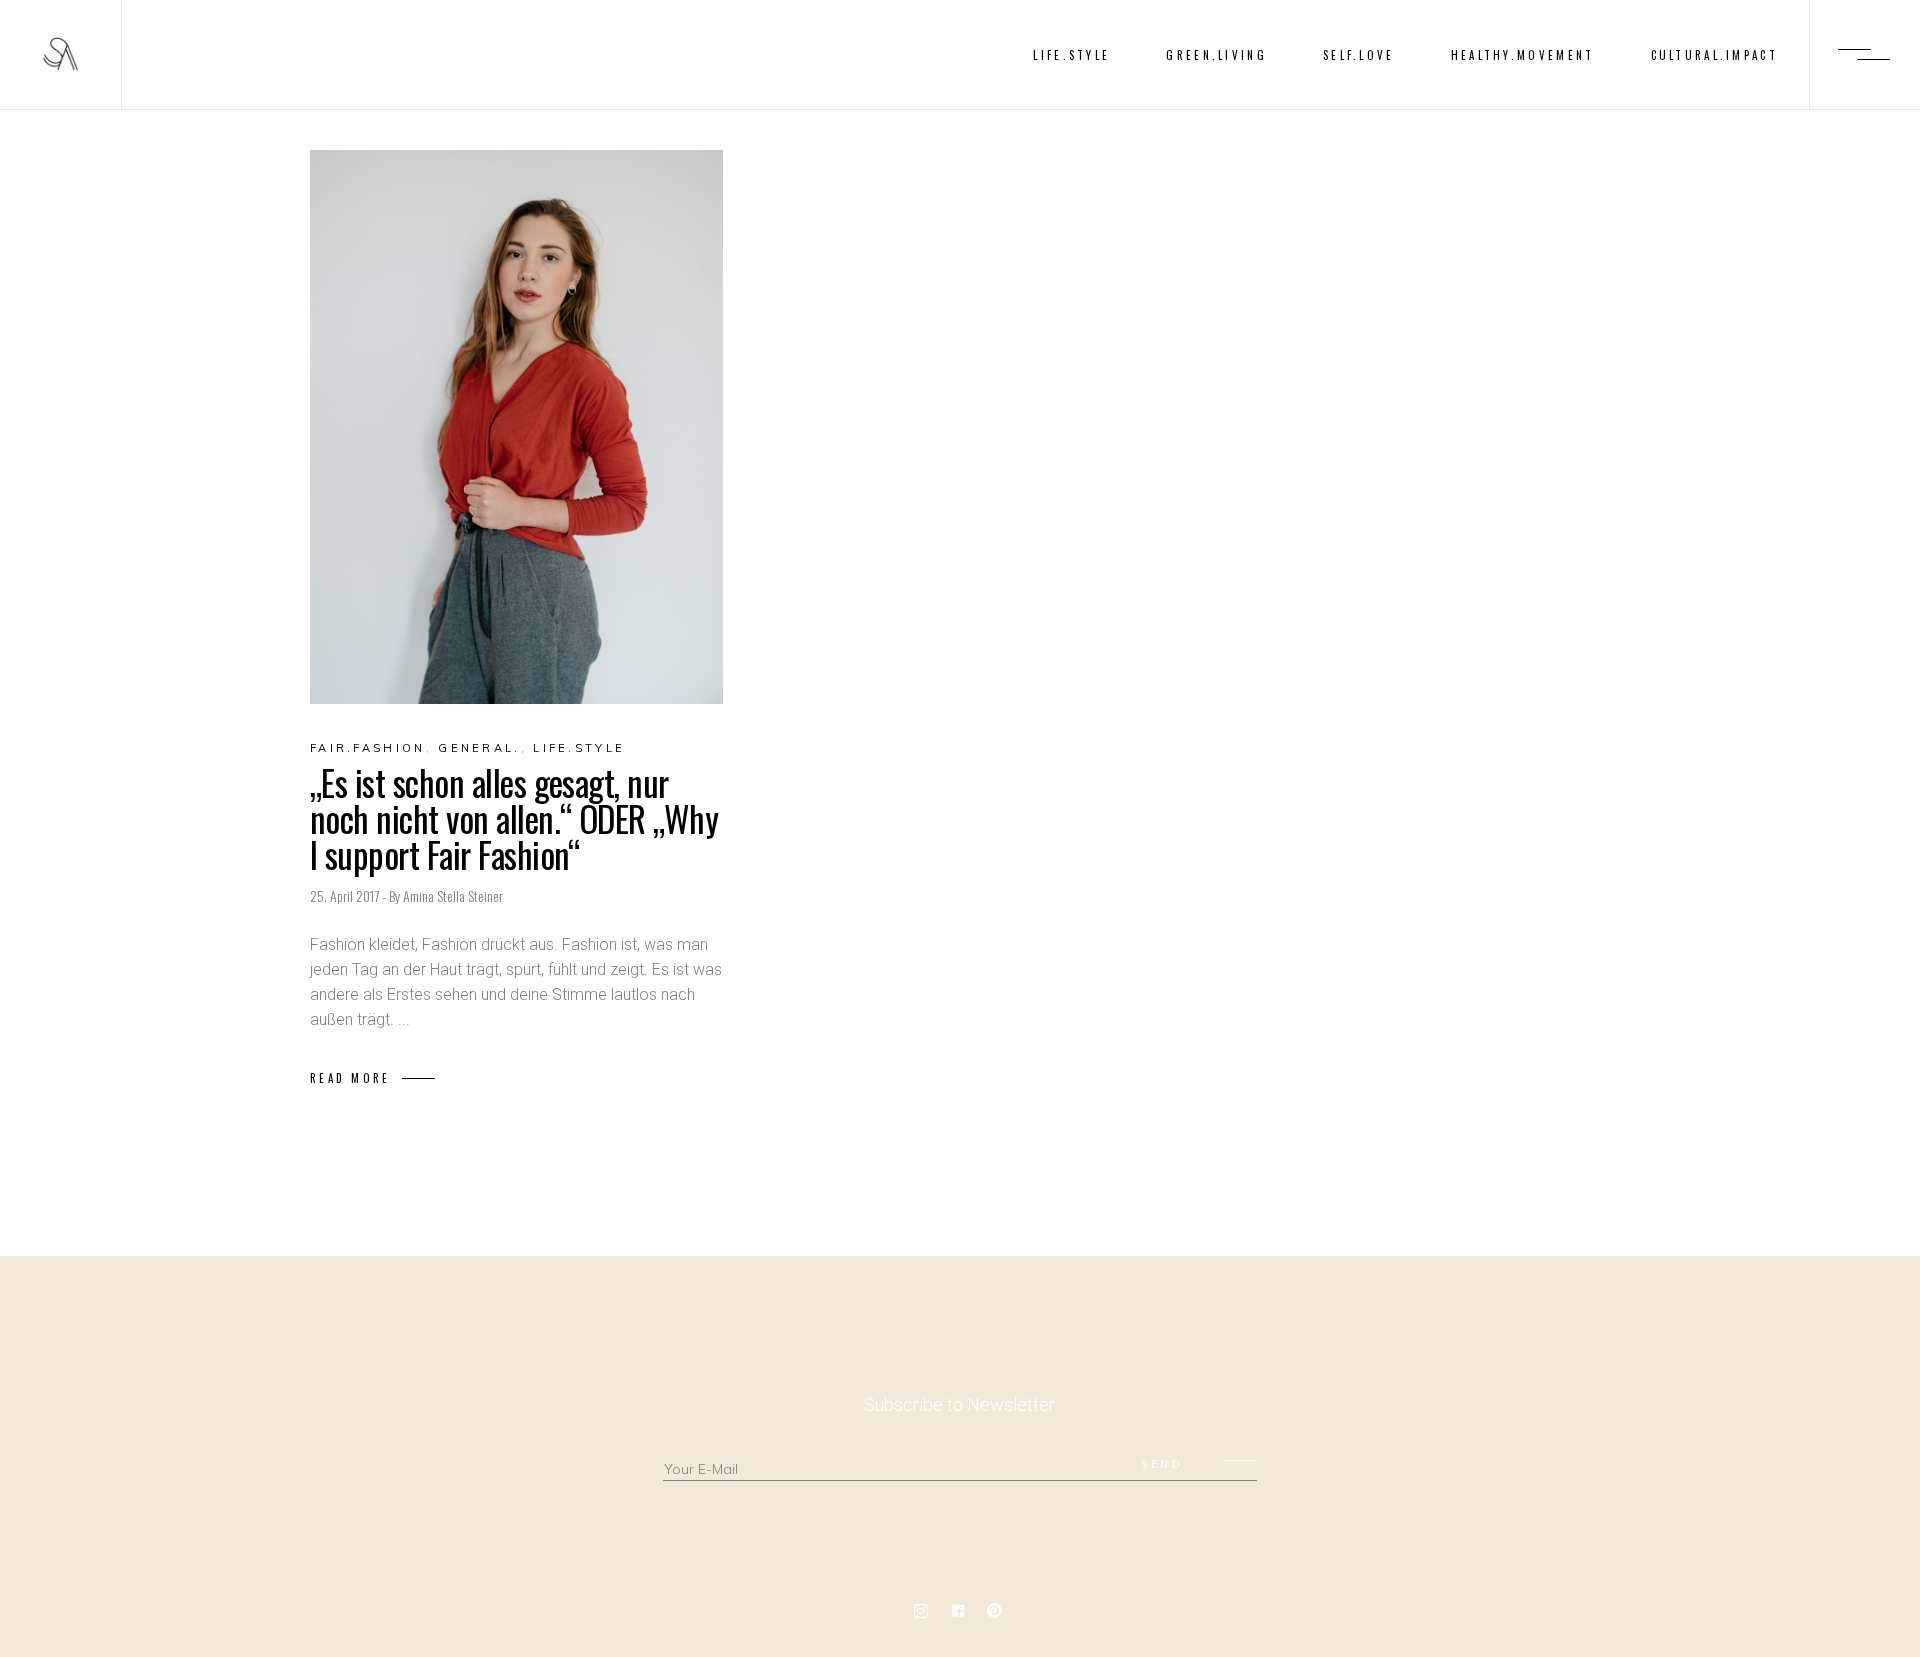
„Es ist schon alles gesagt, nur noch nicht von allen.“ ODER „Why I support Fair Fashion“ (514, 817)
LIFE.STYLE (579, 748)
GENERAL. (479, 748)
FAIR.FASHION (368, 748)
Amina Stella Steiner (453, 895)
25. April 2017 (346, 895)
